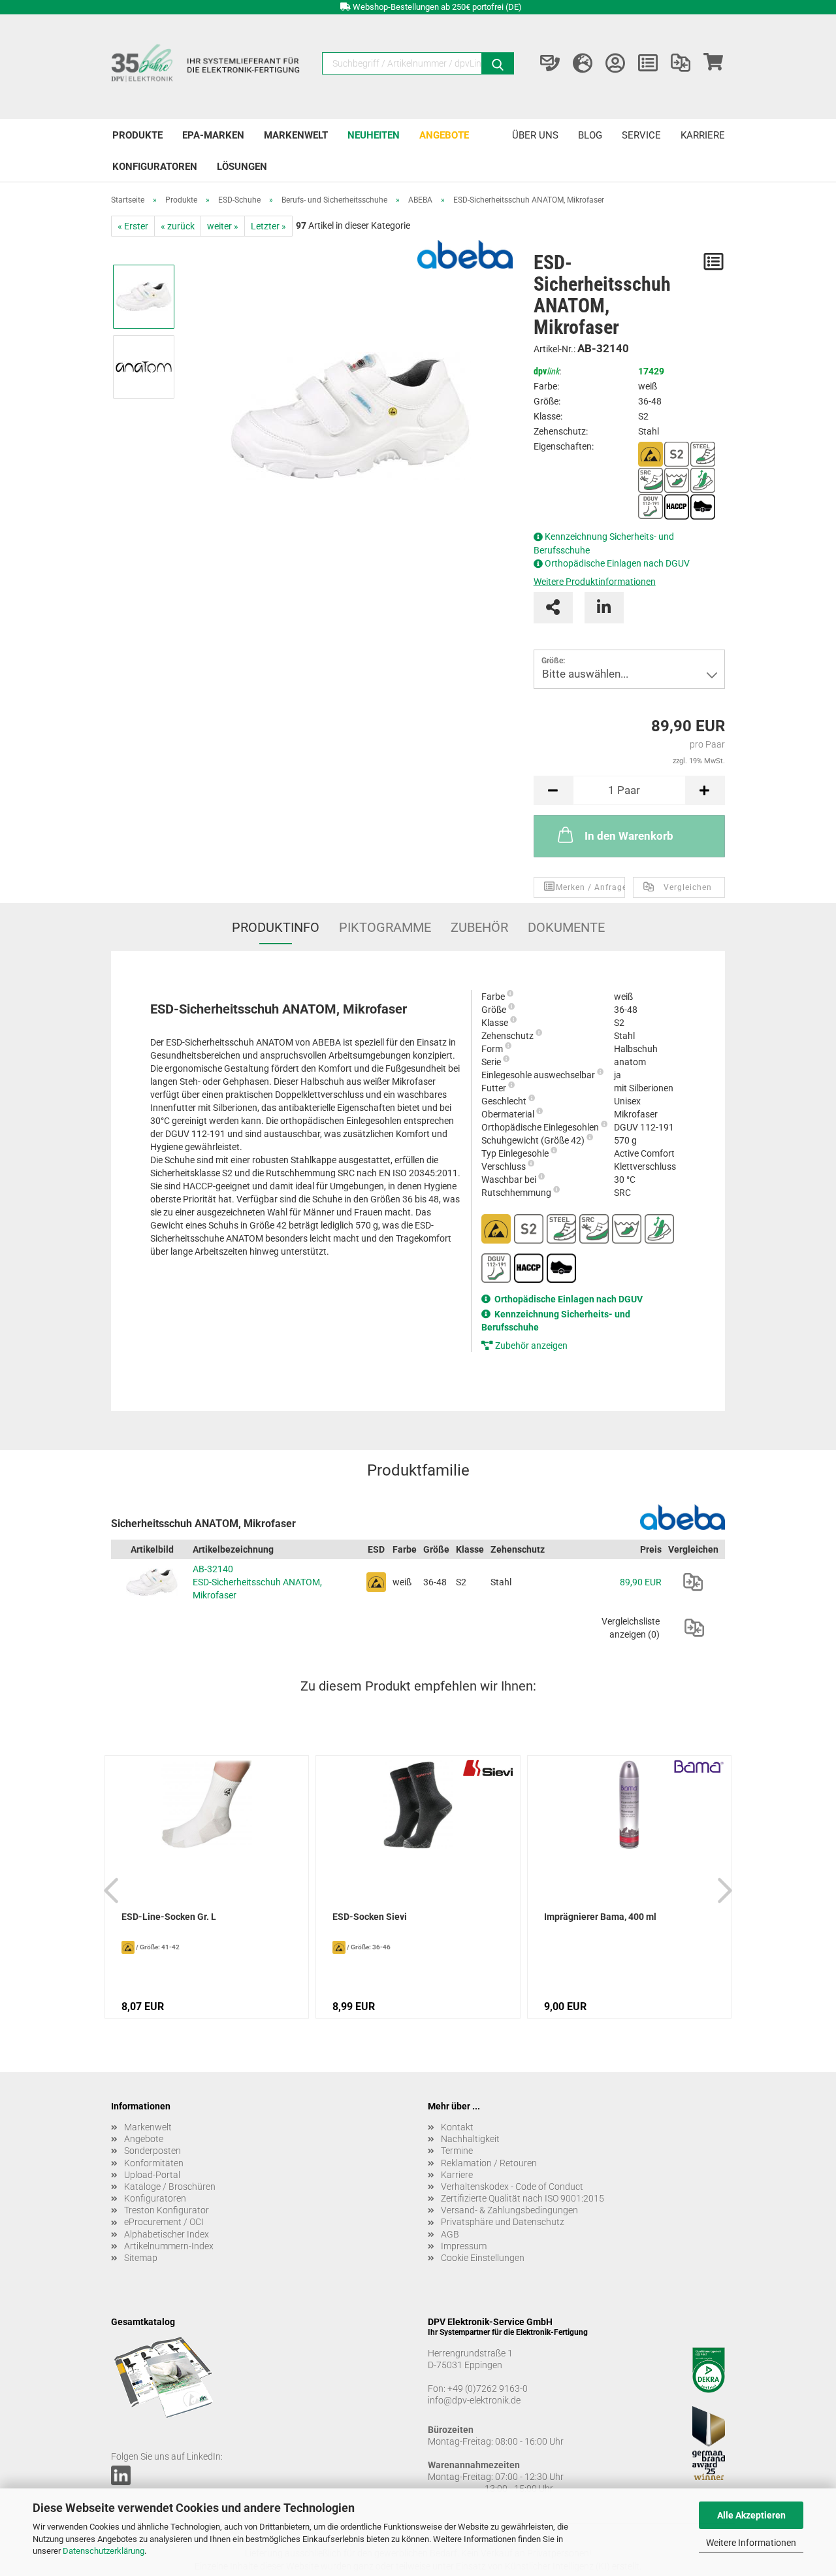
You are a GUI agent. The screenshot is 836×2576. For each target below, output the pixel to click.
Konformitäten (154, 2163)
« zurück (178, 226)
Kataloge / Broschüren (170, 2187)
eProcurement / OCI (164, 2222)
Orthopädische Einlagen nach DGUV (617, 563)
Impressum (464, 2246)
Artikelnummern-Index (169, 2246)
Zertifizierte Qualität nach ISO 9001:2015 (522, 2198)
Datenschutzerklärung (104, 2551)
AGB (450, 2234)
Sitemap (141, 2258)
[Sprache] (583, 63)
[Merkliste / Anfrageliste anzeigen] (648, 63)
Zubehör (479, 927)
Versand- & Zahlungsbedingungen (509, 2210)
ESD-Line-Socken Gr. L (169, 1917)
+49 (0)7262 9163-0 (488, 2388)
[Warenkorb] (713, 63)
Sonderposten (153, 2151)
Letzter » (268, 226)
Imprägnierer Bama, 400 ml (600, 1917)
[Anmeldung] (615, 63)
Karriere (703, 135)
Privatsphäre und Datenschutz (503, 2222)
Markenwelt (296, 135)
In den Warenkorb (629, 836)
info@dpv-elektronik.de (474, 2400)
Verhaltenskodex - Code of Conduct (512, 2187)
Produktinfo (276, 927)
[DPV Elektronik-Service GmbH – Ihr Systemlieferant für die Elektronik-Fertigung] (207, 67)
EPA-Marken (213, 135)
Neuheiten (374, 135)
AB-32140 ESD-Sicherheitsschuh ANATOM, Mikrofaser (257, 1582)
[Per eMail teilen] (553, 608)
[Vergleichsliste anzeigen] (681, 63)
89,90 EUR (641, 1582)
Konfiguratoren (155, 167)
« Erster (133, 226)
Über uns (535, 135)
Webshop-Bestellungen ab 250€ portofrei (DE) (437, 7)
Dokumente (566, 927)
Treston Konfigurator (167, 2210)
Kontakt (457, 2127)
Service (641, 135)
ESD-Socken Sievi (370, 1917)
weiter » (223, 226)
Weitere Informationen (751, 2543)
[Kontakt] (550, 63)
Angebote (444, 135)
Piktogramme (385, 927)
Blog (590, 135)
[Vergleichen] (693, 1582)
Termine (457, 2151)
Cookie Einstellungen (483, 2258)
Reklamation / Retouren (489, 2163)
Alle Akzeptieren (751, 2515)
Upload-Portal (152, 2175)
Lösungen (242, 167)
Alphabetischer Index (167, 2234)
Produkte (137, 135)
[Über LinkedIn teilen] (604, 608)
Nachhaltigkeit (470, 2139)
